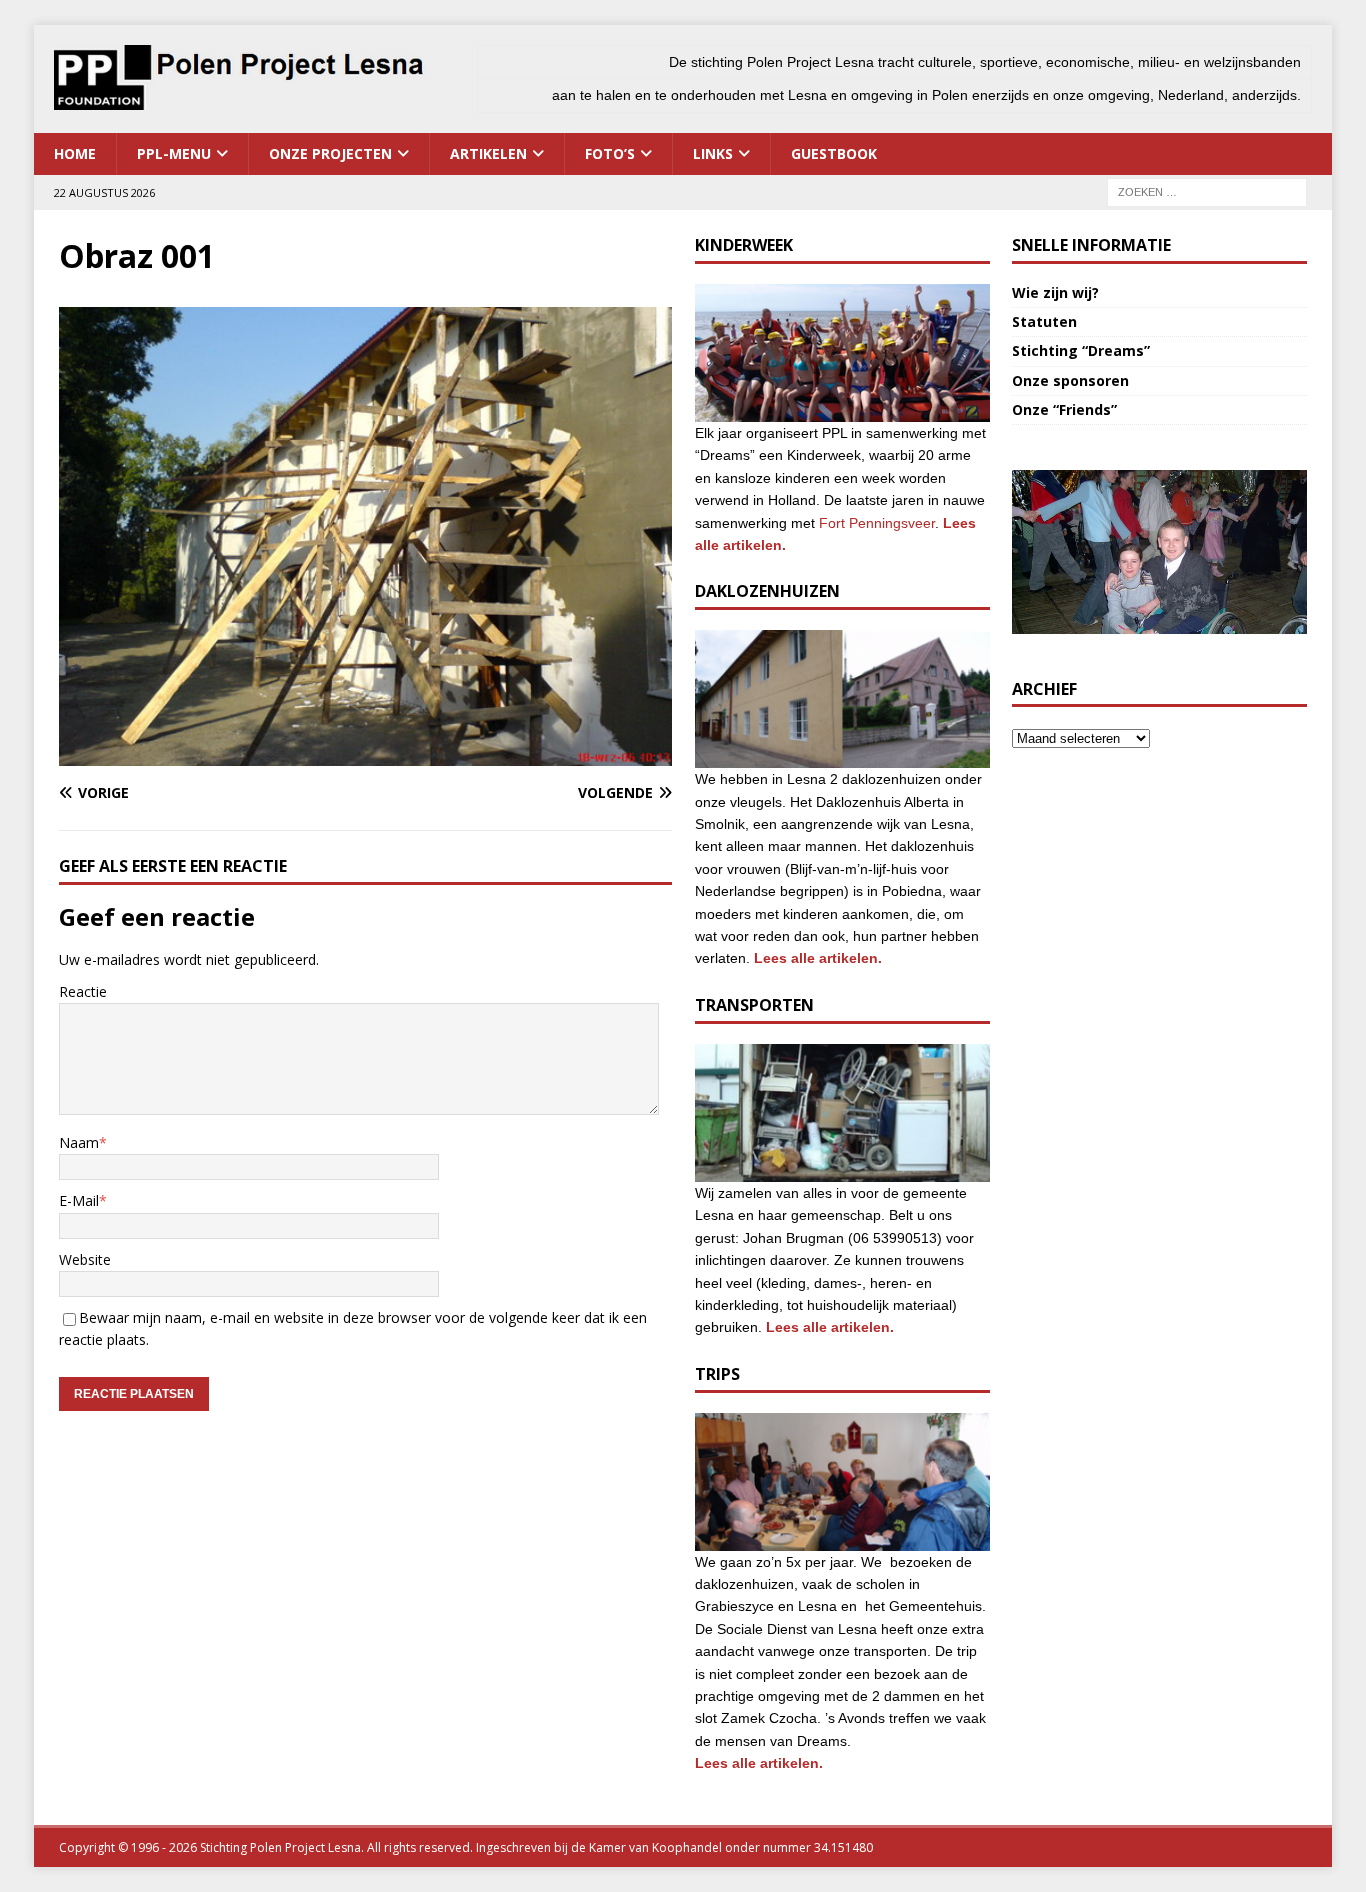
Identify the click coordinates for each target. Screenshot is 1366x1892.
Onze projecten (330, 153)
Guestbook (834, 153)
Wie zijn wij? (1055, 292)
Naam (79, 1142)
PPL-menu (174, 153)
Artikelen (488, 153)
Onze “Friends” (1064, 409)
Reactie (83, 991)
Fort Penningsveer (877, 523)
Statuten (1044, 321)
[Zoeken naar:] (1207, 190)
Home (75, 153)
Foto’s (610, 153)
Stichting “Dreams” (1081, 350)
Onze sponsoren (1070, 380)
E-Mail (79, 1200)
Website (85, 1259)
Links (713, 153)
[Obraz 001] (365, 754)
